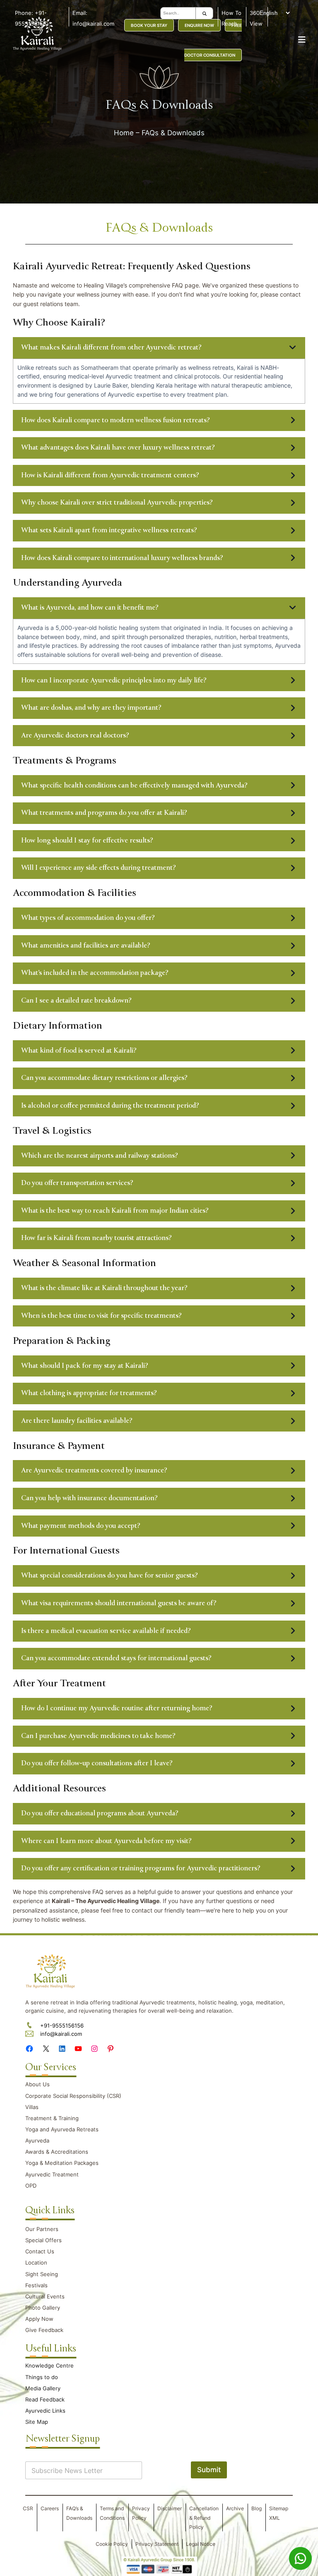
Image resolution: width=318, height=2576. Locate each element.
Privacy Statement (157, 2544)
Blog (257, 2508)
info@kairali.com (61, 2034)
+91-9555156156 (62, 2025)
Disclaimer (170, 2508)
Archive (235, 2508)
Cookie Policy (112, 2544)
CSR (28, 2508)
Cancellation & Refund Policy (204, 2518)
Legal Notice (201, 2544)
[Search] (205, 13)
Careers (50, 2508)
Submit (209, 2470)
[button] (159, 348)
